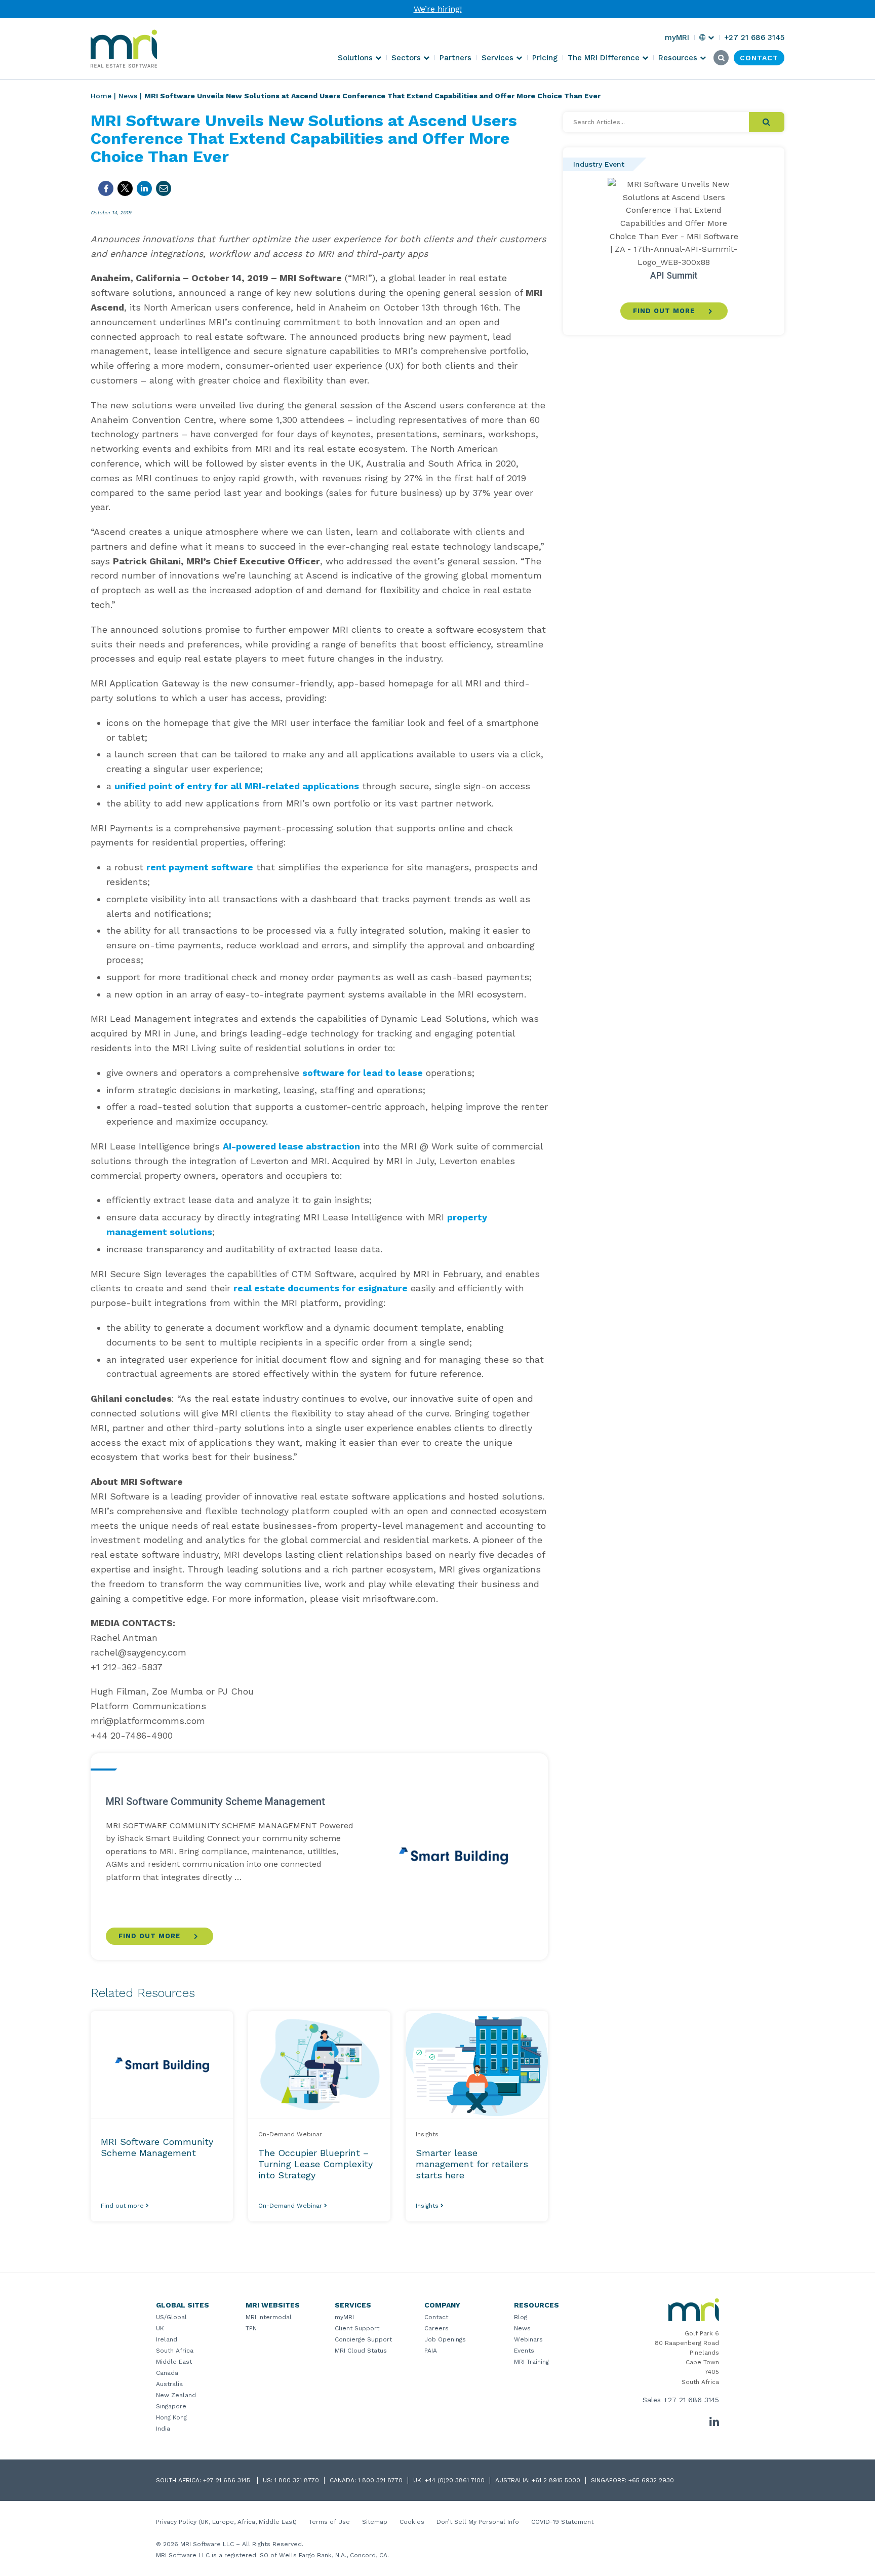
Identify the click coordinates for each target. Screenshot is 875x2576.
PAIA (431, 2351)
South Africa (175, 2351)
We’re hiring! (438, 9)
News (128, 96)
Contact (436, 2317)
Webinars (528, 2339)
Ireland (167, 2339)
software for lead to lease (363, 1073)
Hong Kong (171, 2417)
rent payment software (200, 867)
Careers (436, 2328)
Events (524, 2351)
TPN (251, 2328)
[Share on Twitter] (125, 188)
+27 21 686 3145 (691, 2400)
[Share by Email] (164, 188)
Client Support (357, 2328)
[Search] (767, 122)
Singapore (171, 2406)
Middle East (174, 2362)
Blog (521, 2317)
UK (160, 2328)
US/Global (171, 2317)
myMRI (344, 2317)
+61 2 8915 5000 (556, 2480)
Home (101, 96)
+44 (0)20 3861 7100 (455, 2480)
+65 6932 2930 (651, 2480)
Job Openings (445, 2339)
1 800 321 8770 (297, 2480)
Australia (169, 2384)
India (163, 2429)
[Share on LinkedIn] (144, 188)
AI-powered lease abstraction (291, 1146)
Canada (167, 2373)
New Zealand (176, 2395)
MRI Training (531, 2362)
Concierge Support (363, 2339)
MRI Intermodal (269, 2317)
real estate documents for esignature (321, 1288)
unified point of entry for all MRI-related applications (237, 786)
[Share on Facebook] (106, 188)
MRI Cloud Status (361, 2351)
